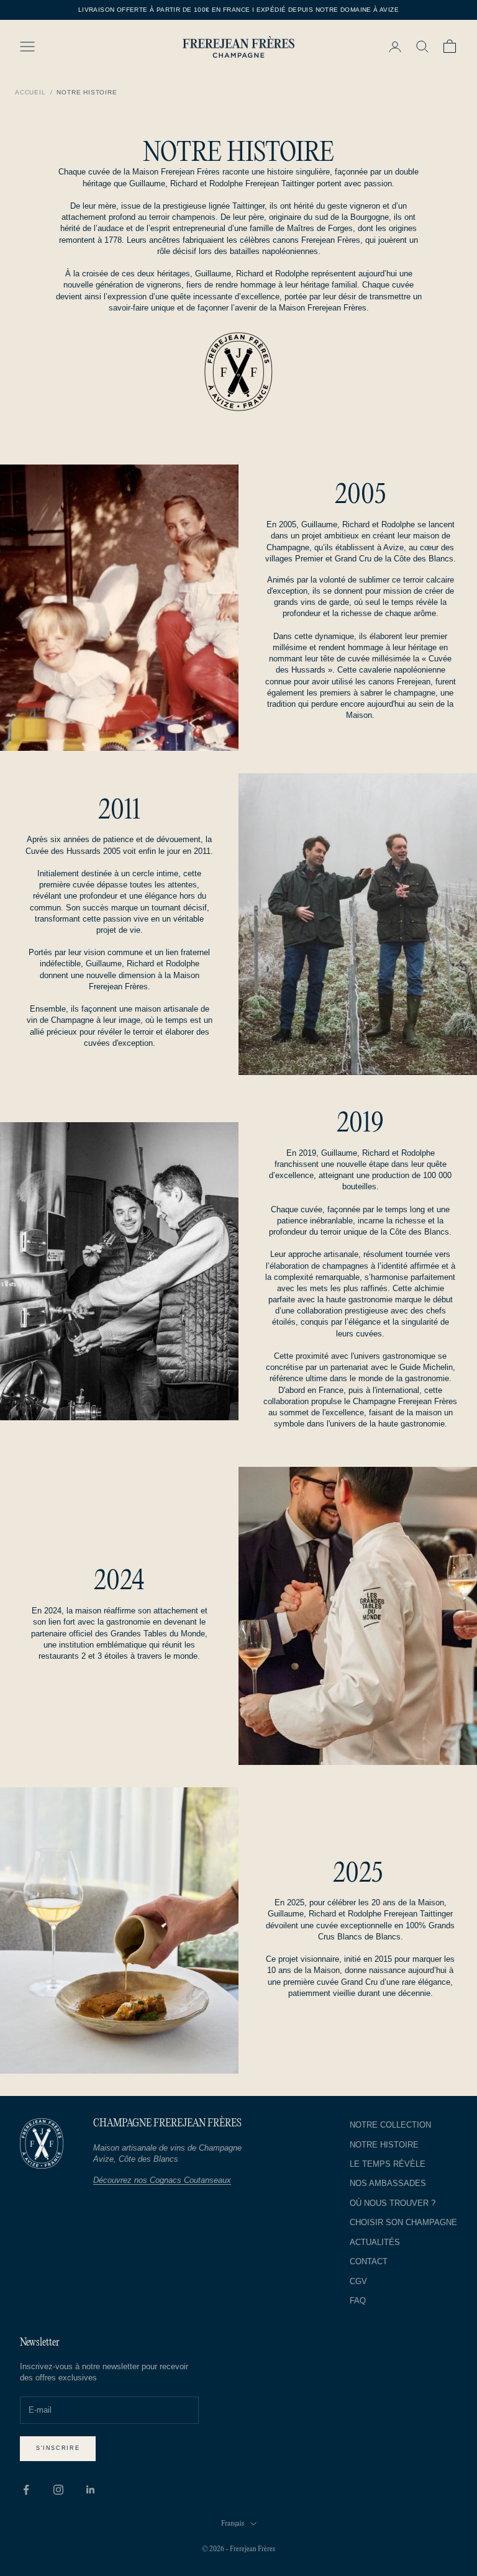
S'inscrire (58, 2448)
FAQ (358, 2301)
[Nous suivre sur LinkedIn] (91, 2490)
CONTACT (369, 2261)
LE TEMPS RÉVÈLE (388, 2164)
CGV (358, 2281)
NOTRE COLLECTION (390, 2125)
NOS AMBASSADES (388, 2183)
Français (233, 2524)
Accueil (30, 92)
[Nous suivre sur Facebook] (26, 2490)
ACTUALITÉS (375, 2242)
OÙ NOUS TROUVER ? (393, 2203)
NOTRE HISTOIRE (384, 2145)
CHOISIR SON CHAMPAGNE (403, 2222)
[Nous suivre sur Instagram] (58, 2490)
